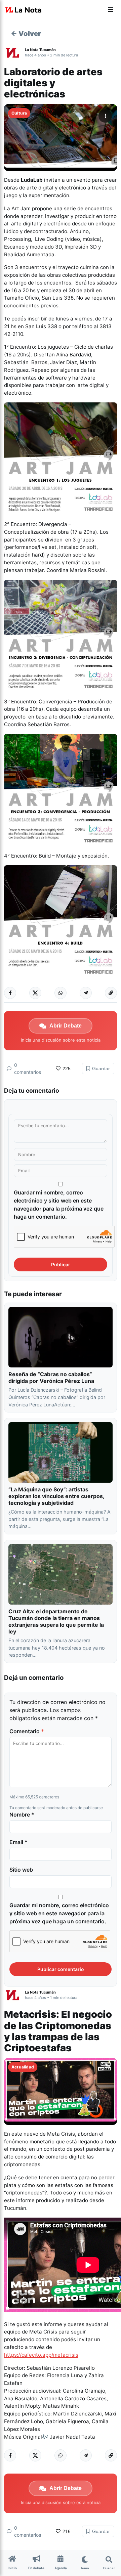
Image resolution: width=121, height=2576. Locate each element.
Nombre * (22, 1815)
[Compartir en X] (35, 993)
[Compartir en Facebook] (10, 993)
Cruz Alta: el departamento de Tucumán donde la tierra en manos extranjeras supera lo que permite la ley (56, 1621)
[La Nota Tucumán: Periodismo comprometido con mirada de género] (24, 10)
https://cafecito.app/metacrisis (41, 2355)
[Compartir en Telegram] (86, 993)
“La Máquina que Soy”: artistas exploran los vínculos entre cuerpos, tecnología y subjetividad (56, 1496)
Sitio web (21, 1870)
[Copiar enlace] (111, 993)
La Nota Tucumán (40, 50)
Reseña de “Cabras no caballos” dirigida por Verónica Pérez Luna (51, 1378)
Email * (18, 1842)
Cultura (19, 113)
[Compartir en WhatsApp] (61, 993)
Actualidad (23, 2067)
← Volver (26, 34)
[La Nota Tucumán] (14, 52)
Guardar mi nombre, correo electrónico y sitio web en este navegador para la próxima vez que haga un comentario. (59, 1205)
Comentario (27, 1731)
